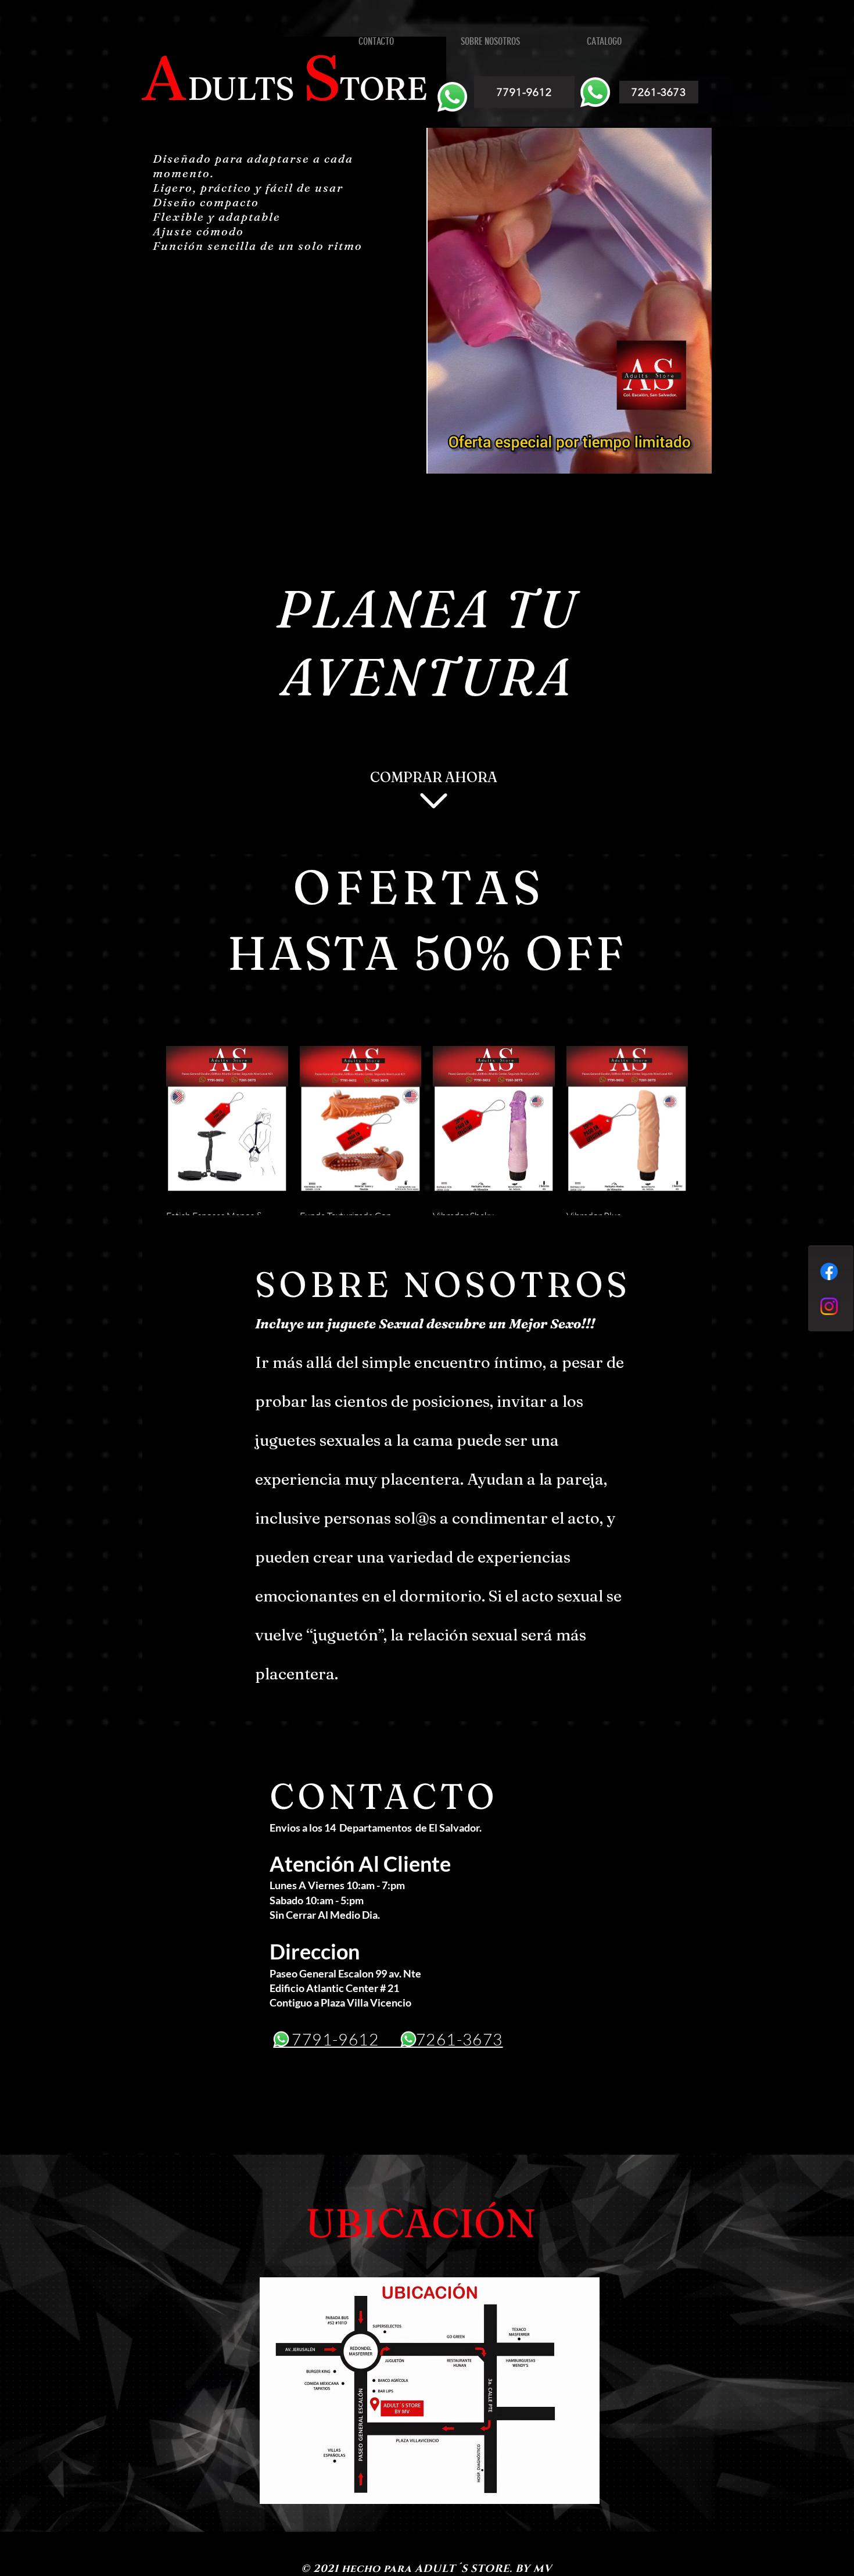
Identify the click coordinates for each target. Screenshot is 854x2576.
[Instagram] (829, 1306)
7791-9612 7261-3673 (388, 2039)
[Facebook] (829, 1271)
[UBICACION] (430, 2391)
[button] (697, 461)
